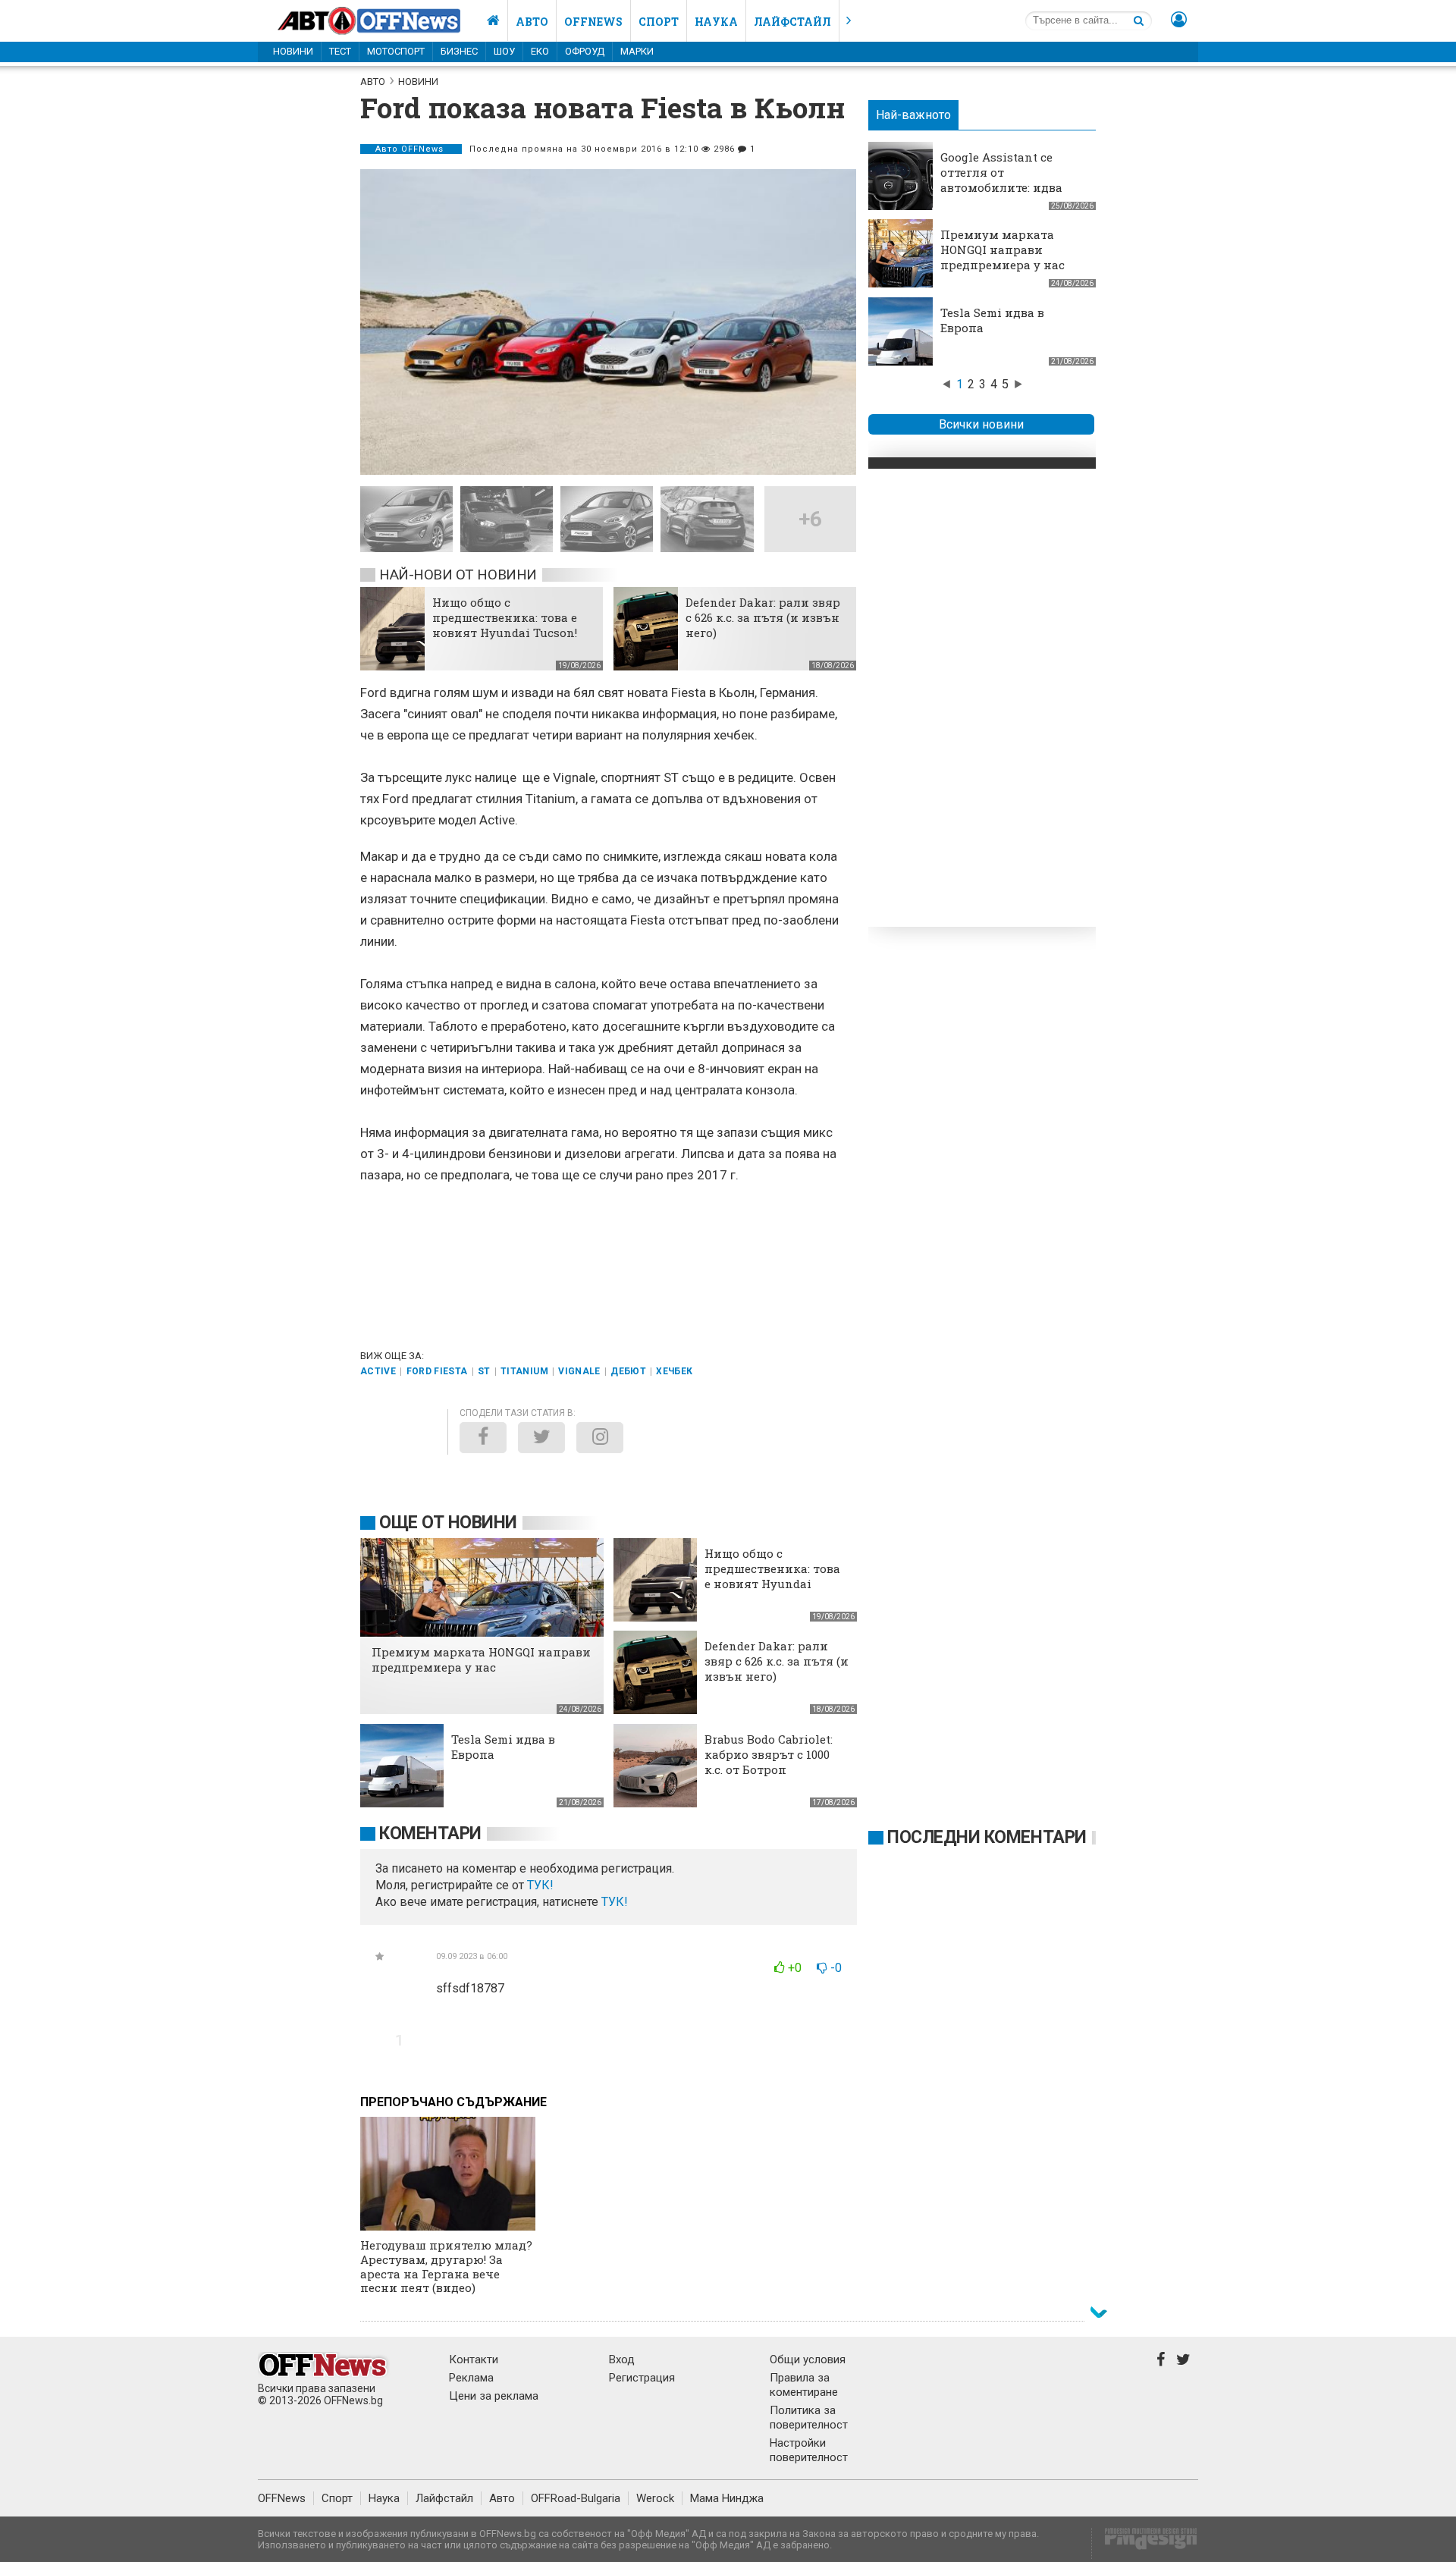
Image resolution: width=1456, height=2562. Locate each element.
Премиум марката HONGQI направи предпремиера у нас (1003, 250)
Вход (622, 2359)
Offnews (593, 22)
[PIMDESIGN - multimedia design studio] (1145, 2543)
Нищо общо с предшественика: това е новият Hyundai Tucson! (505, 617)
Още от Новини (448, 1523)
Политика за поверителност (809, 2418)
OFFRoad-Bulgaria (576, 2498)
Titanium (524, 1371)
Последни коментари (987, 1837)
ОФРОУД (585, 51)
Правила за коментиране (804, 2385)
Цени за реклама (494, 2396)
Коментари (430, 1834)
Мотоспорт (396, 51)
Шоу (504, 51)
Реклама (471, 2378)
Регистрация (642, 2378)
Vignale (579, 1371)
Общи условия (808, 2359)
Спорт (659, 22)
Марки (637, 51)
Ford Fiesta (437, 1371)
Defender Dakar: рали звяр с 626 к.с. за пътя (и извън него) (763, 617)
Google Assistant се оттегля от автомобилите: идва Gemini (1001, 180)
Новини (293, 51)
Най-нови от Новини (458, 575)
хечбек (674, 1371)
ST (484, 1371)
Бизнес (459, 51)
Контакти (474, 2359)
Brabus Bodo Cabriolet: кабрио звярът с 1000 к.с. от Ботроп (769, 1754)
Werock (655, 2498)
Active (378, 1371)
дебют (628, 1371)
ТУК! (615, 1902)
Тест (340, 51)
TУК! (540, 1885)
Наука (716, 22)
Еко (540, 51)
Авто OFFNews (411, 149)
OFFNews (282, 2498)
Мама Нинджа (727, 2498)
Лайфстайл (792, 22)
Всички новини (981, 424)
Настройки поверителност (809, 2450)
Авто (532, 22)
